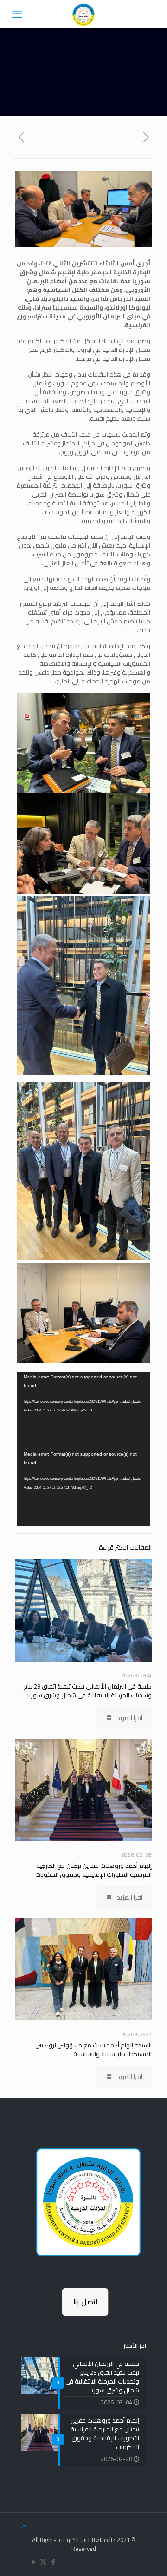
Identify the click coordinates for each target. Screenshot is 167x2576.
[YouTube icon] (34, 2562)
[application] (83, 1411)
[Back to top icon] (24, 2526)
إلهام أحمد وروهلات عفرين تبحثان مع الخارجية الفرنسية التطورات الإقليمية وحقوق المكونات (93, 1870)
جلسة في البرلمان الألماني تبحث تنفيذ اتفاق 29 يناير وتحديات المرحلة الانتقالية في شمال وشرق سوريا (88, 1691)
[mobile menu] (17, 14)
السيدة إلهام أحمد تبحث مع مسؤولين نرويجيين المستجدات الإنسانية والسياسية (93, 2050)
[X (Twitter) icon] (43, 2562)
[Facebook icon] (53, 2562)
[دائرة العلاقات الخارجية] (83, 14)
